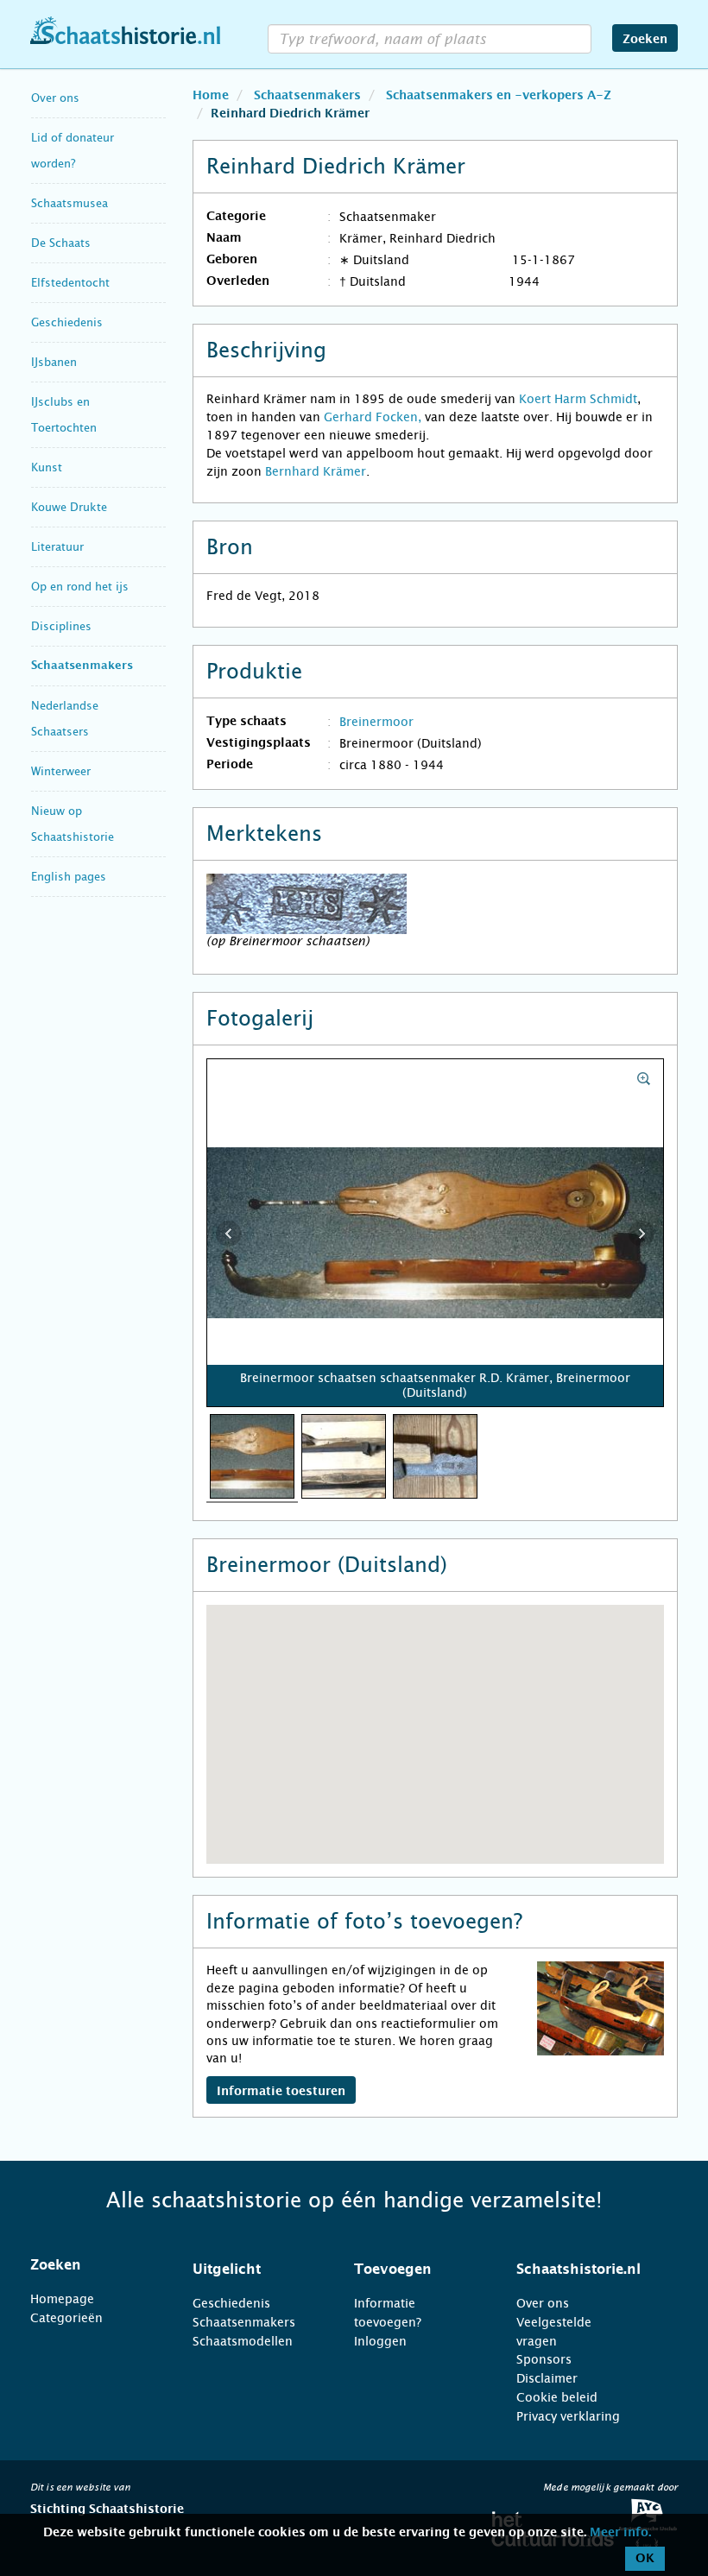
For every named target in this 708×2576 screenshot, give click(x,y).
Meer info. (620, 2533)
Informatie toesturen (281, 2092)
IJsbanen (54, 362)
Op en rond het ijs (80, 587)
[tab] (90, 2265)
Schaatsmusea (70, 203)
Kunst (47, 467)
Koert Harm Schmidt (578, 399)
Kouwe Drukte (69, 507)
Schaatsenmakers (82, 666)
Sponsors (544, 2359)
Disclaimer (547, 2378)
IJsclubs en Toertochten (64, 415)
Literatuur (57, 547)
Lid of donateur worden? (73, 151)
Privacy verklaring (568, 2416)
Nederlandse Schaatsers (65, 719)
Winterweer (61, 771)
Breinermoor (376, 722)
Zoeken (645, 40)
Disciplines (61, 626)
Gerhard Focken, (373, 417)
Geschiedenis (67, 322)
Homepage (62, 2299)
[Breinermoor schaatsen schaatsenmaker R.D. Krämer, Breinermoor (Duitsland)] (252, 1455)
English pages (69, 877)
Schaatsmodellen (243, 2341)
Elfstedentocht (70, 283)
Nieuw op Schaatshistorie (73, 824)
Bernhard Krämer (316, 471)
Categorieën (66, 2318)
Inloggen (380, 2341)
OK (645, 2559)
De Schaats (61, 243)
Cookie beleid (557, 2397)
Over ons (55, 98)
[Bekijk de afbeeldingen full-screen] (436, 1234)
